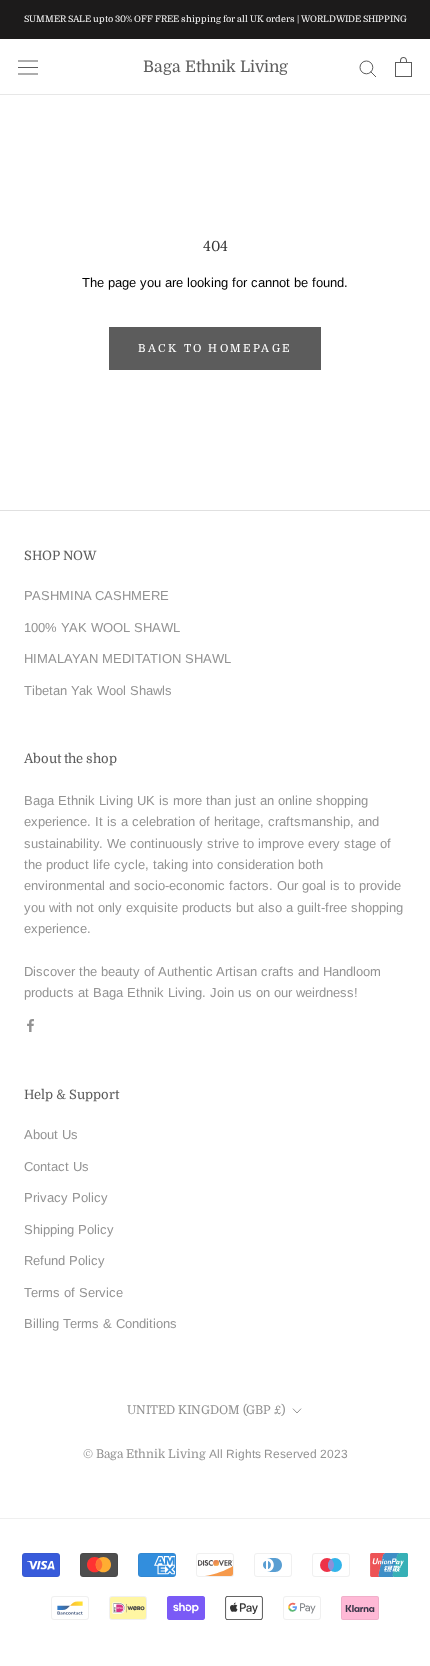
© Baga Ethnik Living (146, 1454)
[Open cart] (403, 67)
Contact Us (56, 1166)
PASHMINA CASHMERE (96, 595)
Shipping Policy (69, 1229)
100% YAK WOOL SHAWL (102, 627)
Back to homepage (215, 348)
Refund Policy (64, 1260)
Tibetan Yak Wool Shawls (98, 690)
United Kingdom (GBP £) (206, 1410)
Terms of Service (73, 1292)
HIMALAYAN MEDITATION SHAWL (127, 658)
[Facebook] (30, 1024)
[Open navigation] (28, 67)
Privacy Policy (66, 1197)
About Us (51, 1134)
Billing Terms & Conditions (100, 1323)
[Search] (368, 67)
